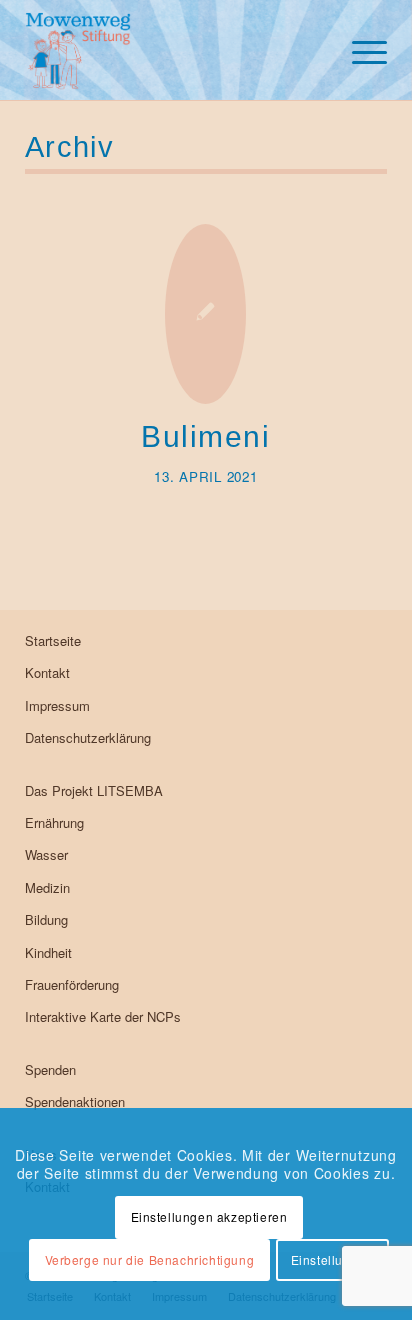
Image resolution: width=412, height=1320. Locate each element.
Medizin (47, 887)
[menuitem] (359, 50)
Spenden (50, 1069)
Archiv (70, 147)
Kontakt (47, 672)
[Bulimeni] (205, 314)
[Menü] (359, 50)
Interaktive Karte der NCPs (103, 1016)
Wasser (46, 854)
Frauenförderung (72, 984)
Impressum (57, 705)
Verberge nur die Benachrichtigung (150, 1259)
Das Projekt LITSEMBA (94, 790)
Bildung (46, 919)
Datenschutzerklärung (88, 737)
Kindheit (48, 952)
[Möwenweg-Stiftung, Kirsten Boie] (170, 50)
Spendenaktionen (75, 1101)
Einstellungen (332, 1259)
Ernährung (54, 822)
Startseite (53, 640)
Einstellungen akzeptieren (209, 1216)
